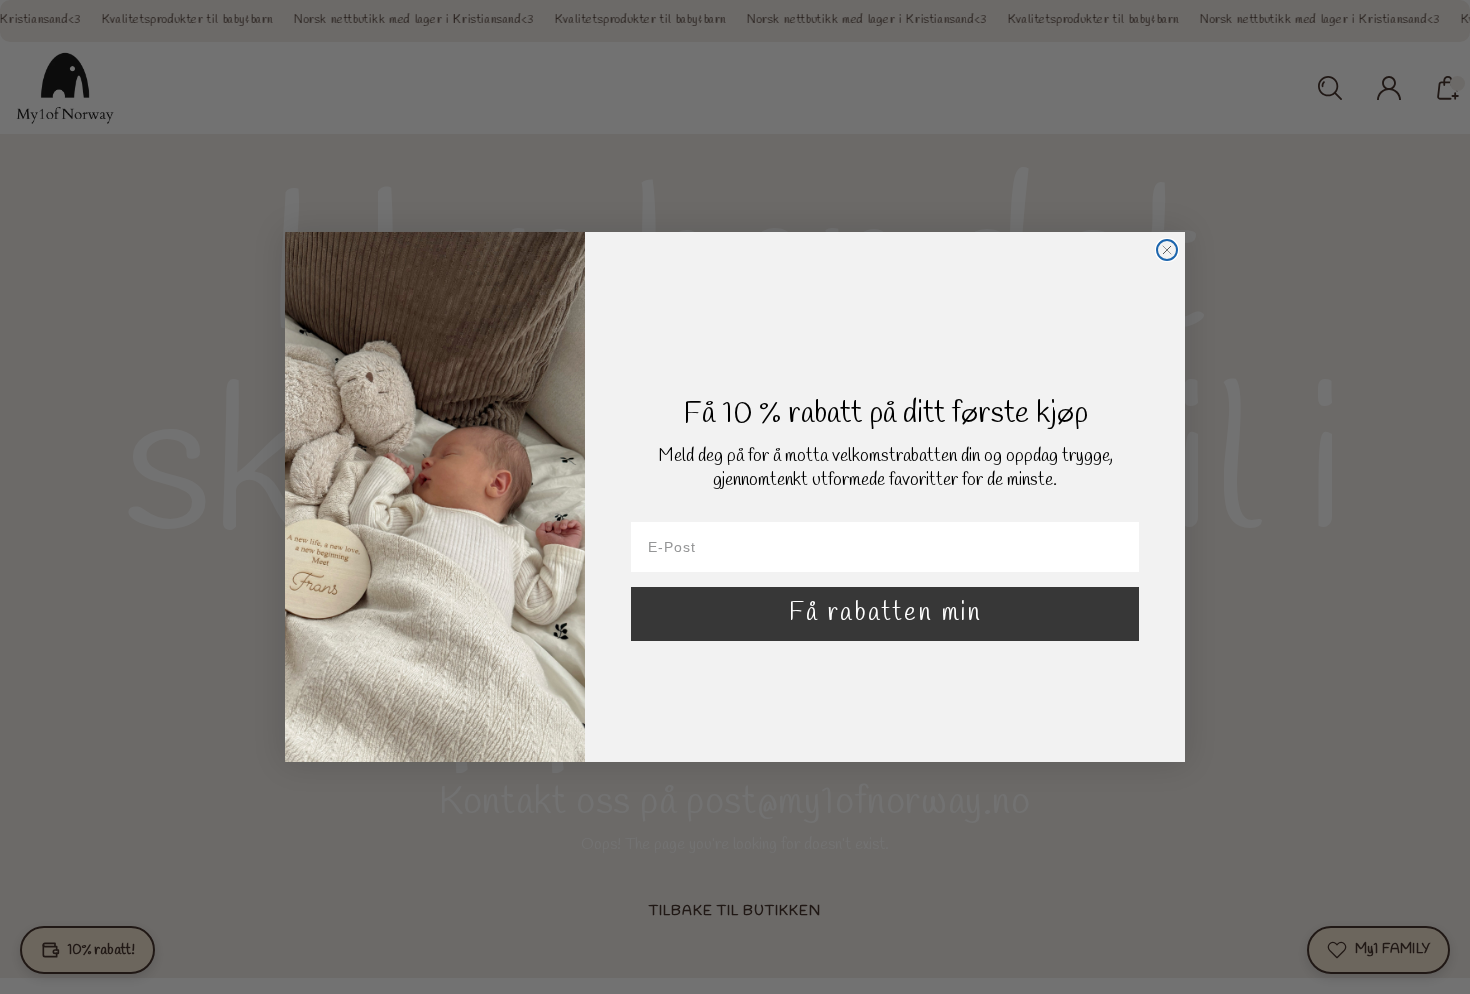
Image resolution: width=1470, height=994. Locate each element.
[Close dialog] (1167, 250)
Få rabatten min (885, 613)
